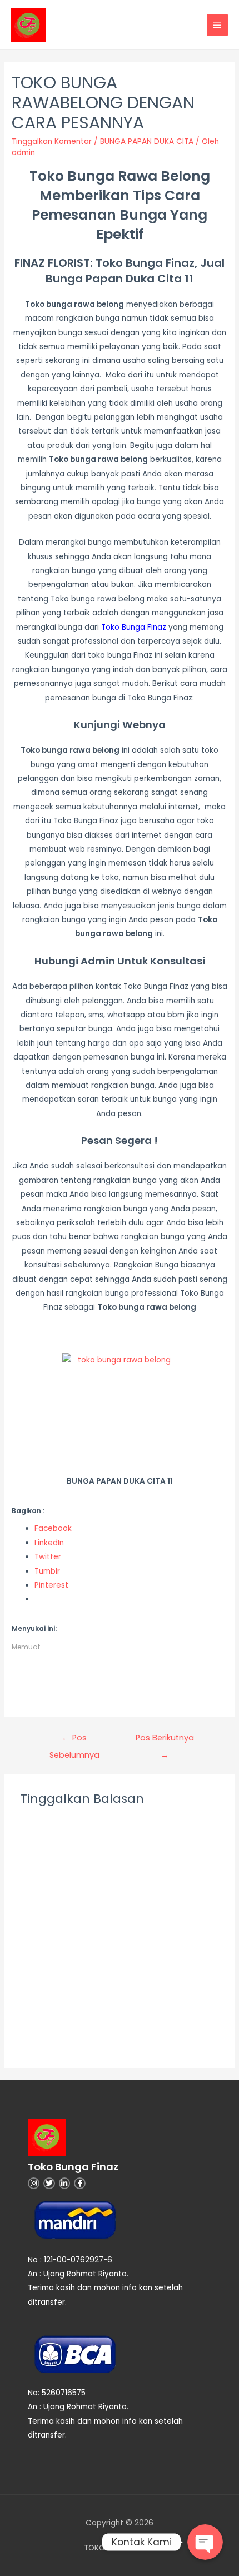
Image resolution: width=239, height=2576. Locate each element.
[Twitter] (49, 2183)
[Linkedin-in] (65, 2183)
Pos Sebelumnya (74, 1740)
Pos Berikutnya (165, 1740)
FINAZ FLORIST (52, 263)
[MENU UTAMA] (217, 25)
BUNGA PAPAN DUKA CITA (147, 141)
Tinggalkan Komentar (52, 141)
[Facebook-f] (80, 2183)
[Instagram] (34, 2183)
